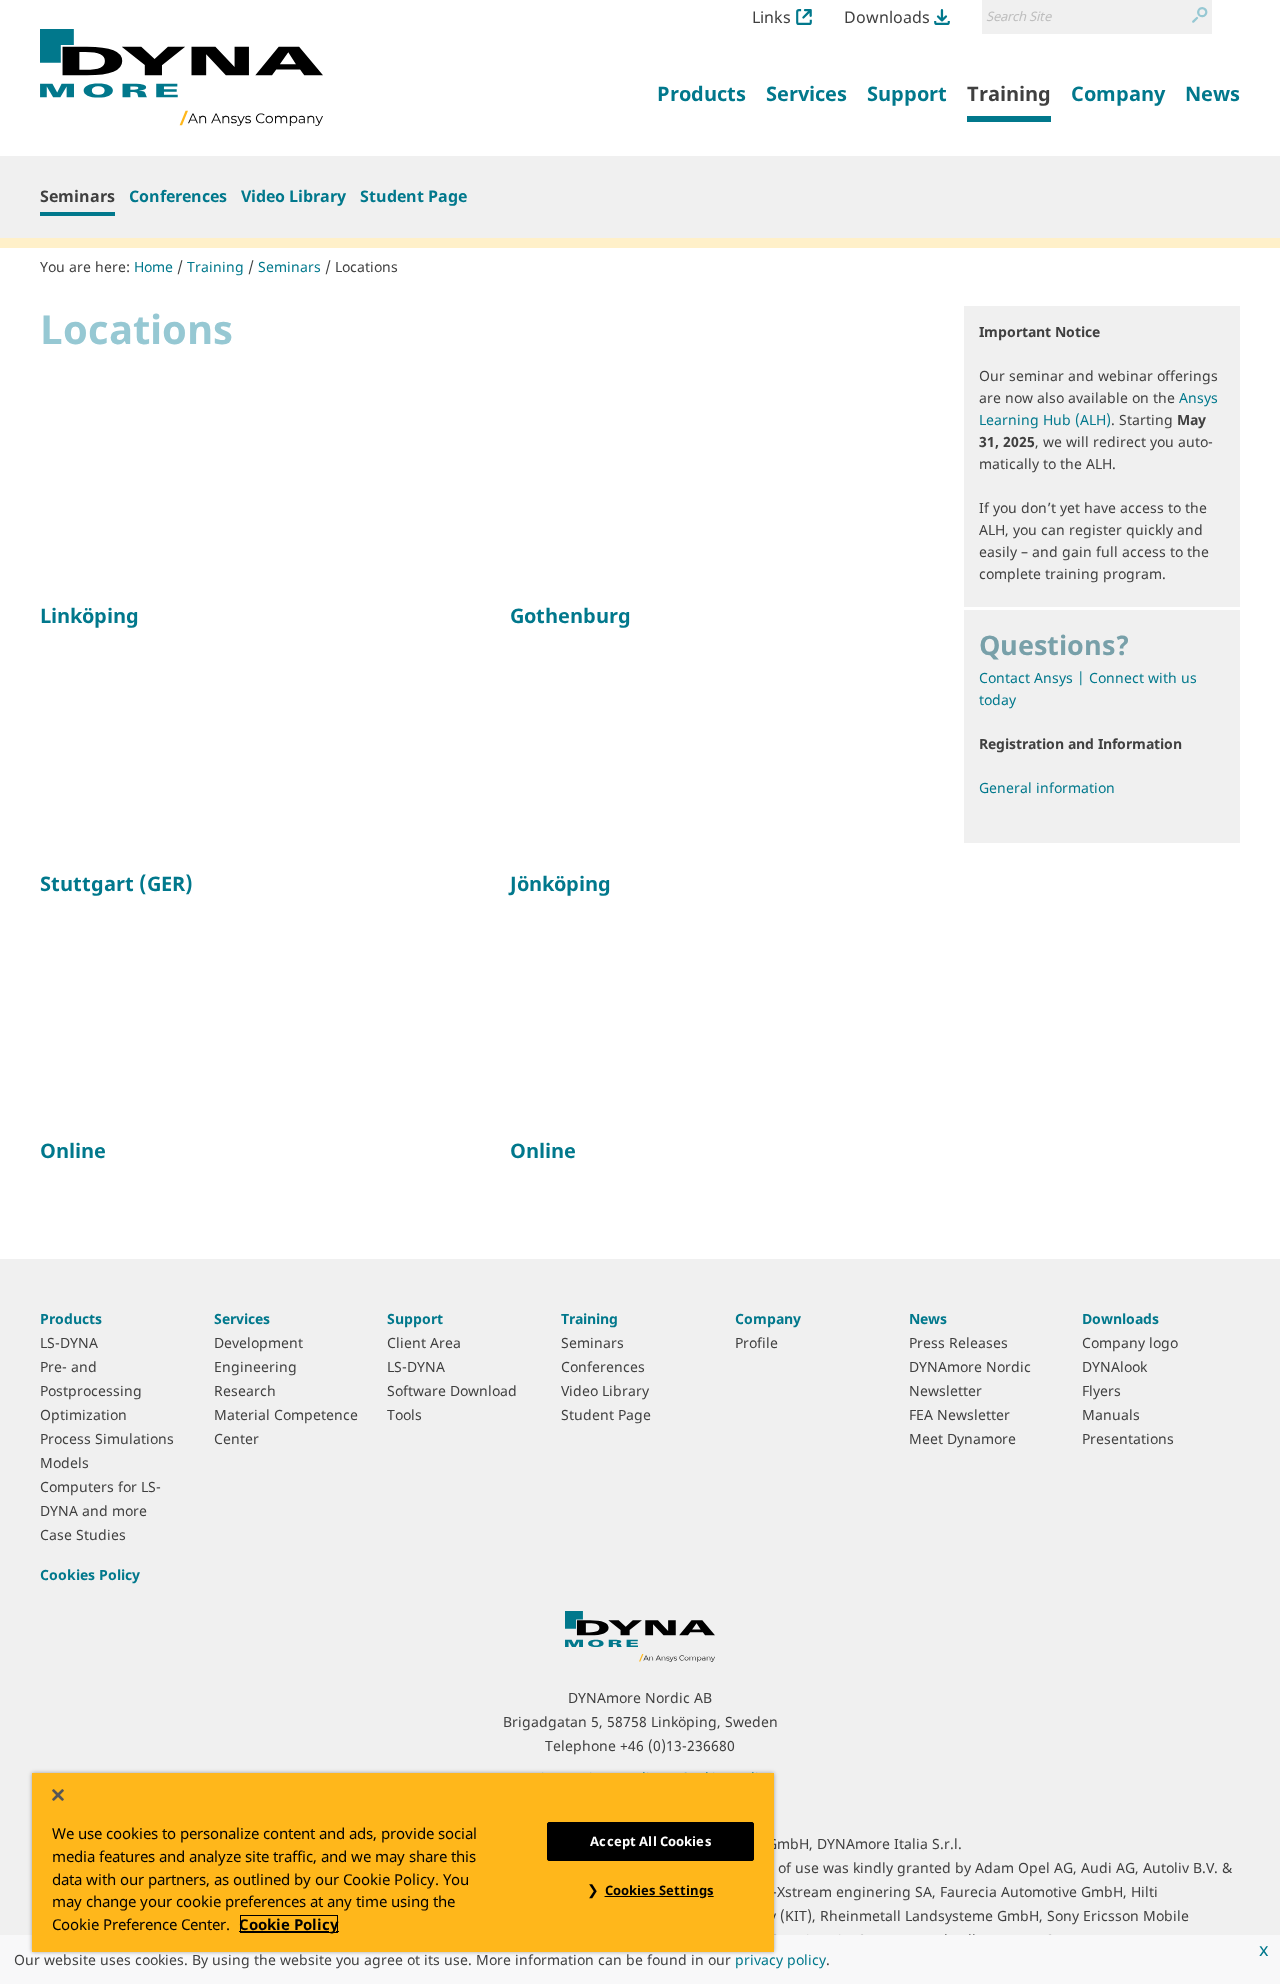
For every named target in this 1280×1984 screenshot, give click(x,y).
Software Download (452, 1390)
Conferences (178, 196)
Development (258, 1342)
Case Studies (83, 1534)
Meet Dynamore (962, 1438)
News (928, 1318)
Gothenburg (570, 615)
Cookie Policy (289, 1924)
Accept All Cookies (650, 1841)
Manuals (1111, 1414)
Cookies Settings (659, 1890)
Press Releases (958, 1342)
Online (73, 1150)
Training (215, 266)
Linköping (89, 615)
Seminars (77, 196)
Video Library (293, 196)
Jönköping (560, 883)
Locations (366, 266)
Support (415, 1318)
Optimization (83, 1414)
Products (71, 1318)
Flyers (1101, 1390)
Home (153, 266)
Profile (756, 1342)
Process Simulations (107, 1438)
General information (1047, 787)
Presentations (1128, 1438)
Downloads (887, 17)
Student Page (413, 196)
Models (64, 1462)
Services (242, 1318)
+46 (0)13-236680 (677, 1745)
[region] (403, 1862)
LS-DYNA (69, 1342)
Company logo (1130, 1342)
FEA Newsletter (959, 1414)
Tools (404, 1414)
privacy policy (780, 1959)
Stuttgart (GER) (116, 883)
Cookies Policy (90, 1574)
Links (771, 17)
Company (768, 1318)
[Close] (58, 1795)
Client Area (424, 1342)
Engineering (255, 1366)
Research (245, 1390)
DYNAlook (1114, 1366)
